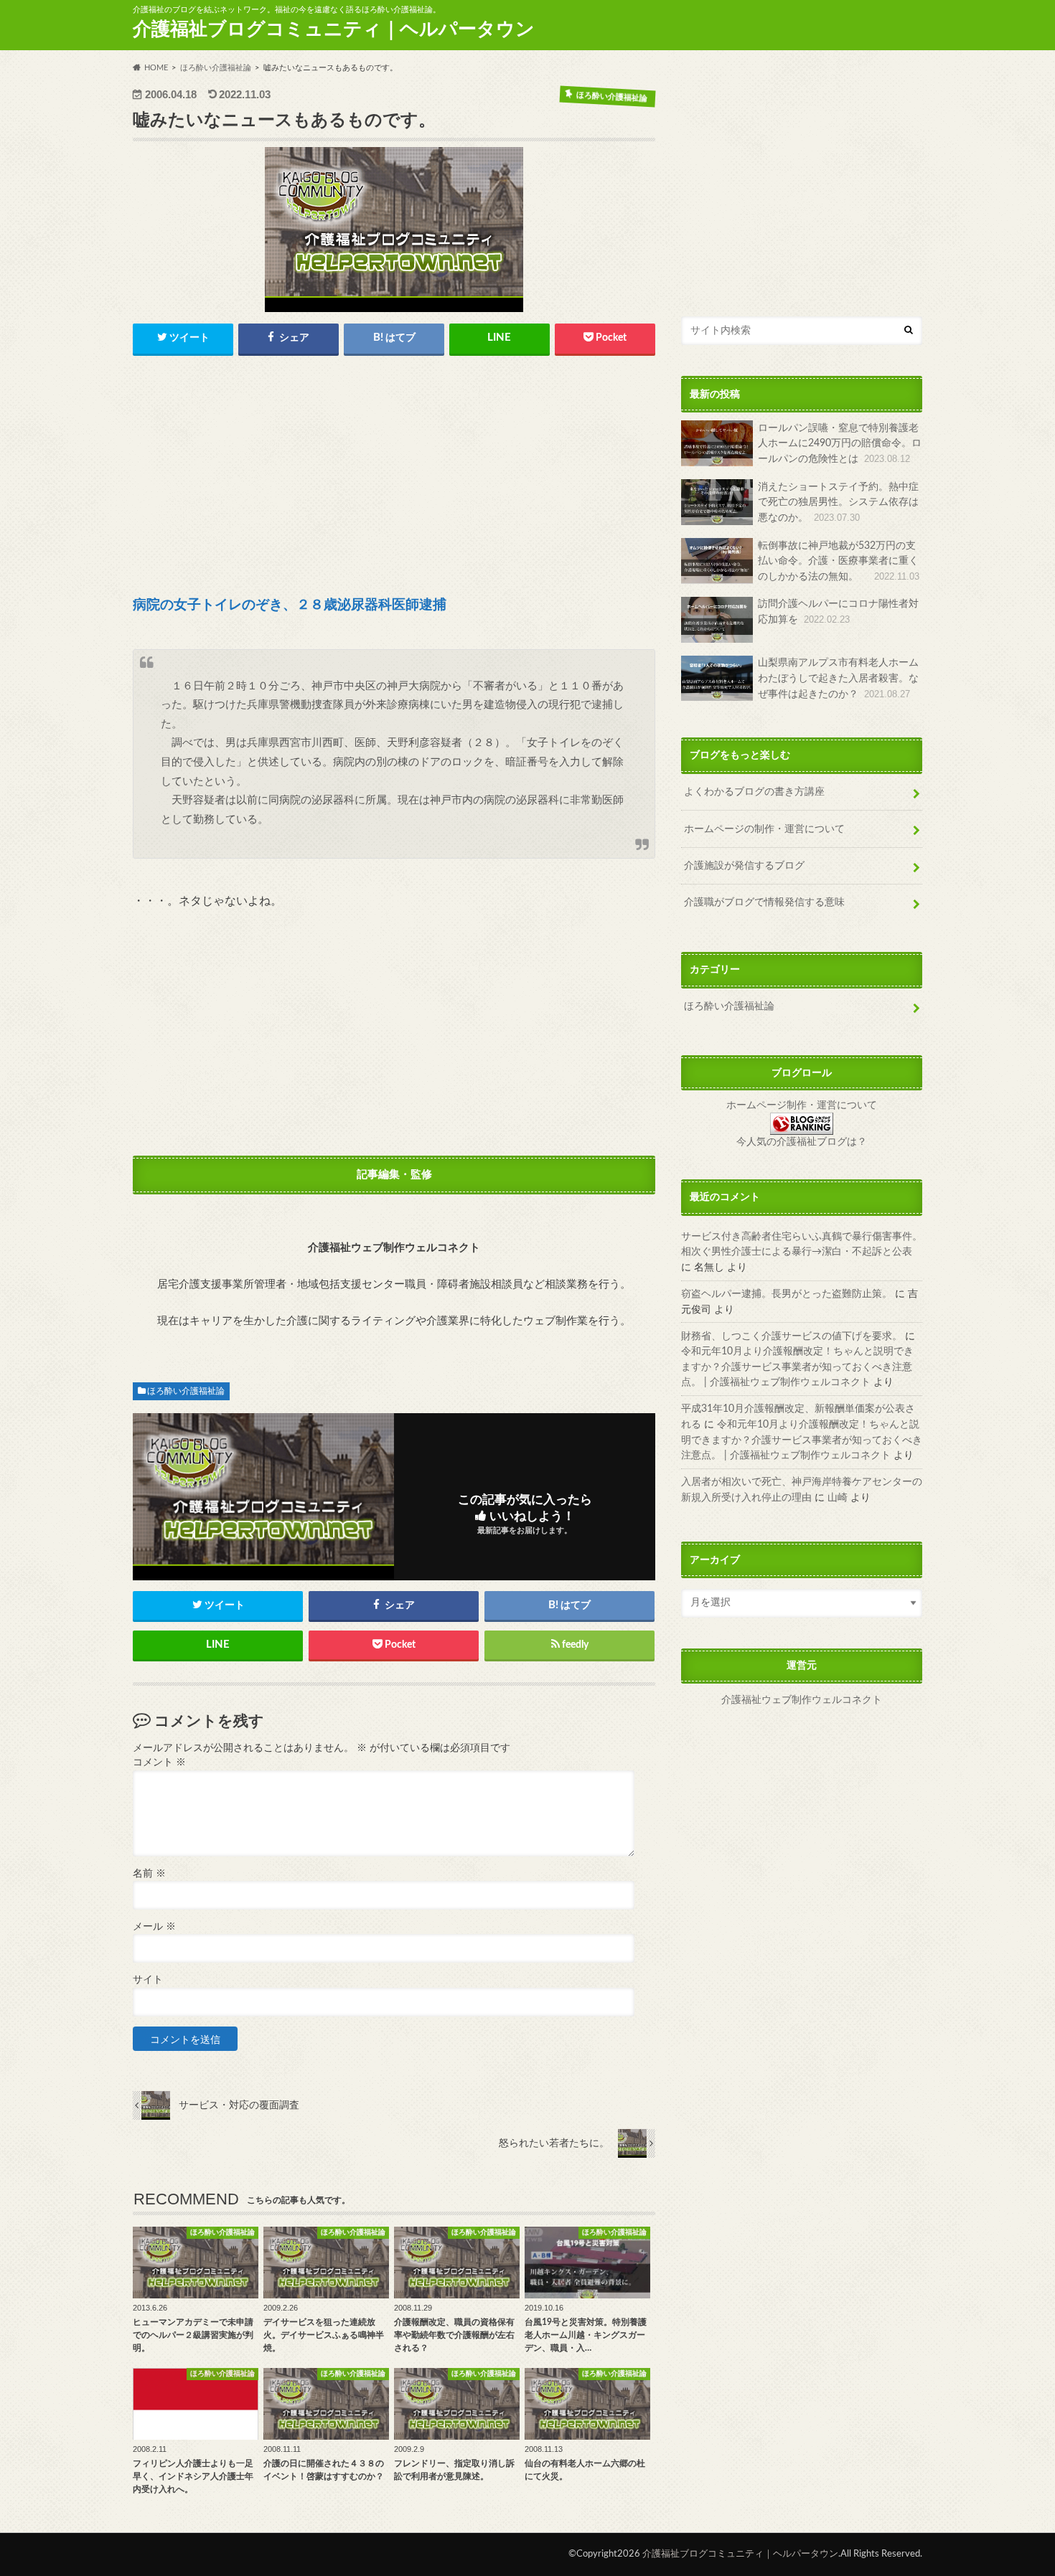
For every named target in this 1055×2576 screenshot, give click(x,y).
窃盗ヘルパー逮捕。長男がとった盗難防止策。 (787, 1294)
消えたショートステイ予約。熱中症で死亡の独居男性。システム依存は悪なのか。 (838, 502)
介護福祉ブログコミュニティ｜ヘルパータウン (334, 29)
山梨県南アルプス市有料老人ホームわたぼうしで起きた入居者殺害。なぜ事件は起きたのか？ (838, 679)
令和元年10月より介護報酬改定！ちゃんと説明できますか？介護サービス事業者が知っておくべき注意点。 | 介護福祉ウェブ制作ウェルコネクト (797, 1367)
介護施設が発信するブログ (744, 865)
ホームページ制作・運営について (802, 1105)
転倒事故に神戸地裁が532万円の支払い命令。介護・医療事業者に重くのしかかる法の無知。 (839, 561)
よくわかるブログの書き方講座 (754, 792)
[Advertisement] (394, 477)
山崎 (838, 1497)
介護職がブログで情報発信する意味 (764, 903)
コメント (159, 1763)
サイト (148, 1980)
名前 (149, 1874)
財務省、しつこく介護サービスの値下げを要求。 (792, 1336)
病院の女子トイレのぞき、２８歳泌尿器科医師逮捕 (290, 605)
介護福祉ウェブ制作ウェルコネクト (802, 1701)
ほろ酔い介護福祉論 (186, 1391)
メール (154, 1927)
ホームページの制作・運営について (764, 829)
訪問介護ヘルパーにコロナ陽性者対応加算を (838, 612)
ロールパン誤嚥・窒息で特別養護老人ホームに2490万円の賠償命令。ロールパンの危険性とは (840, 443)
